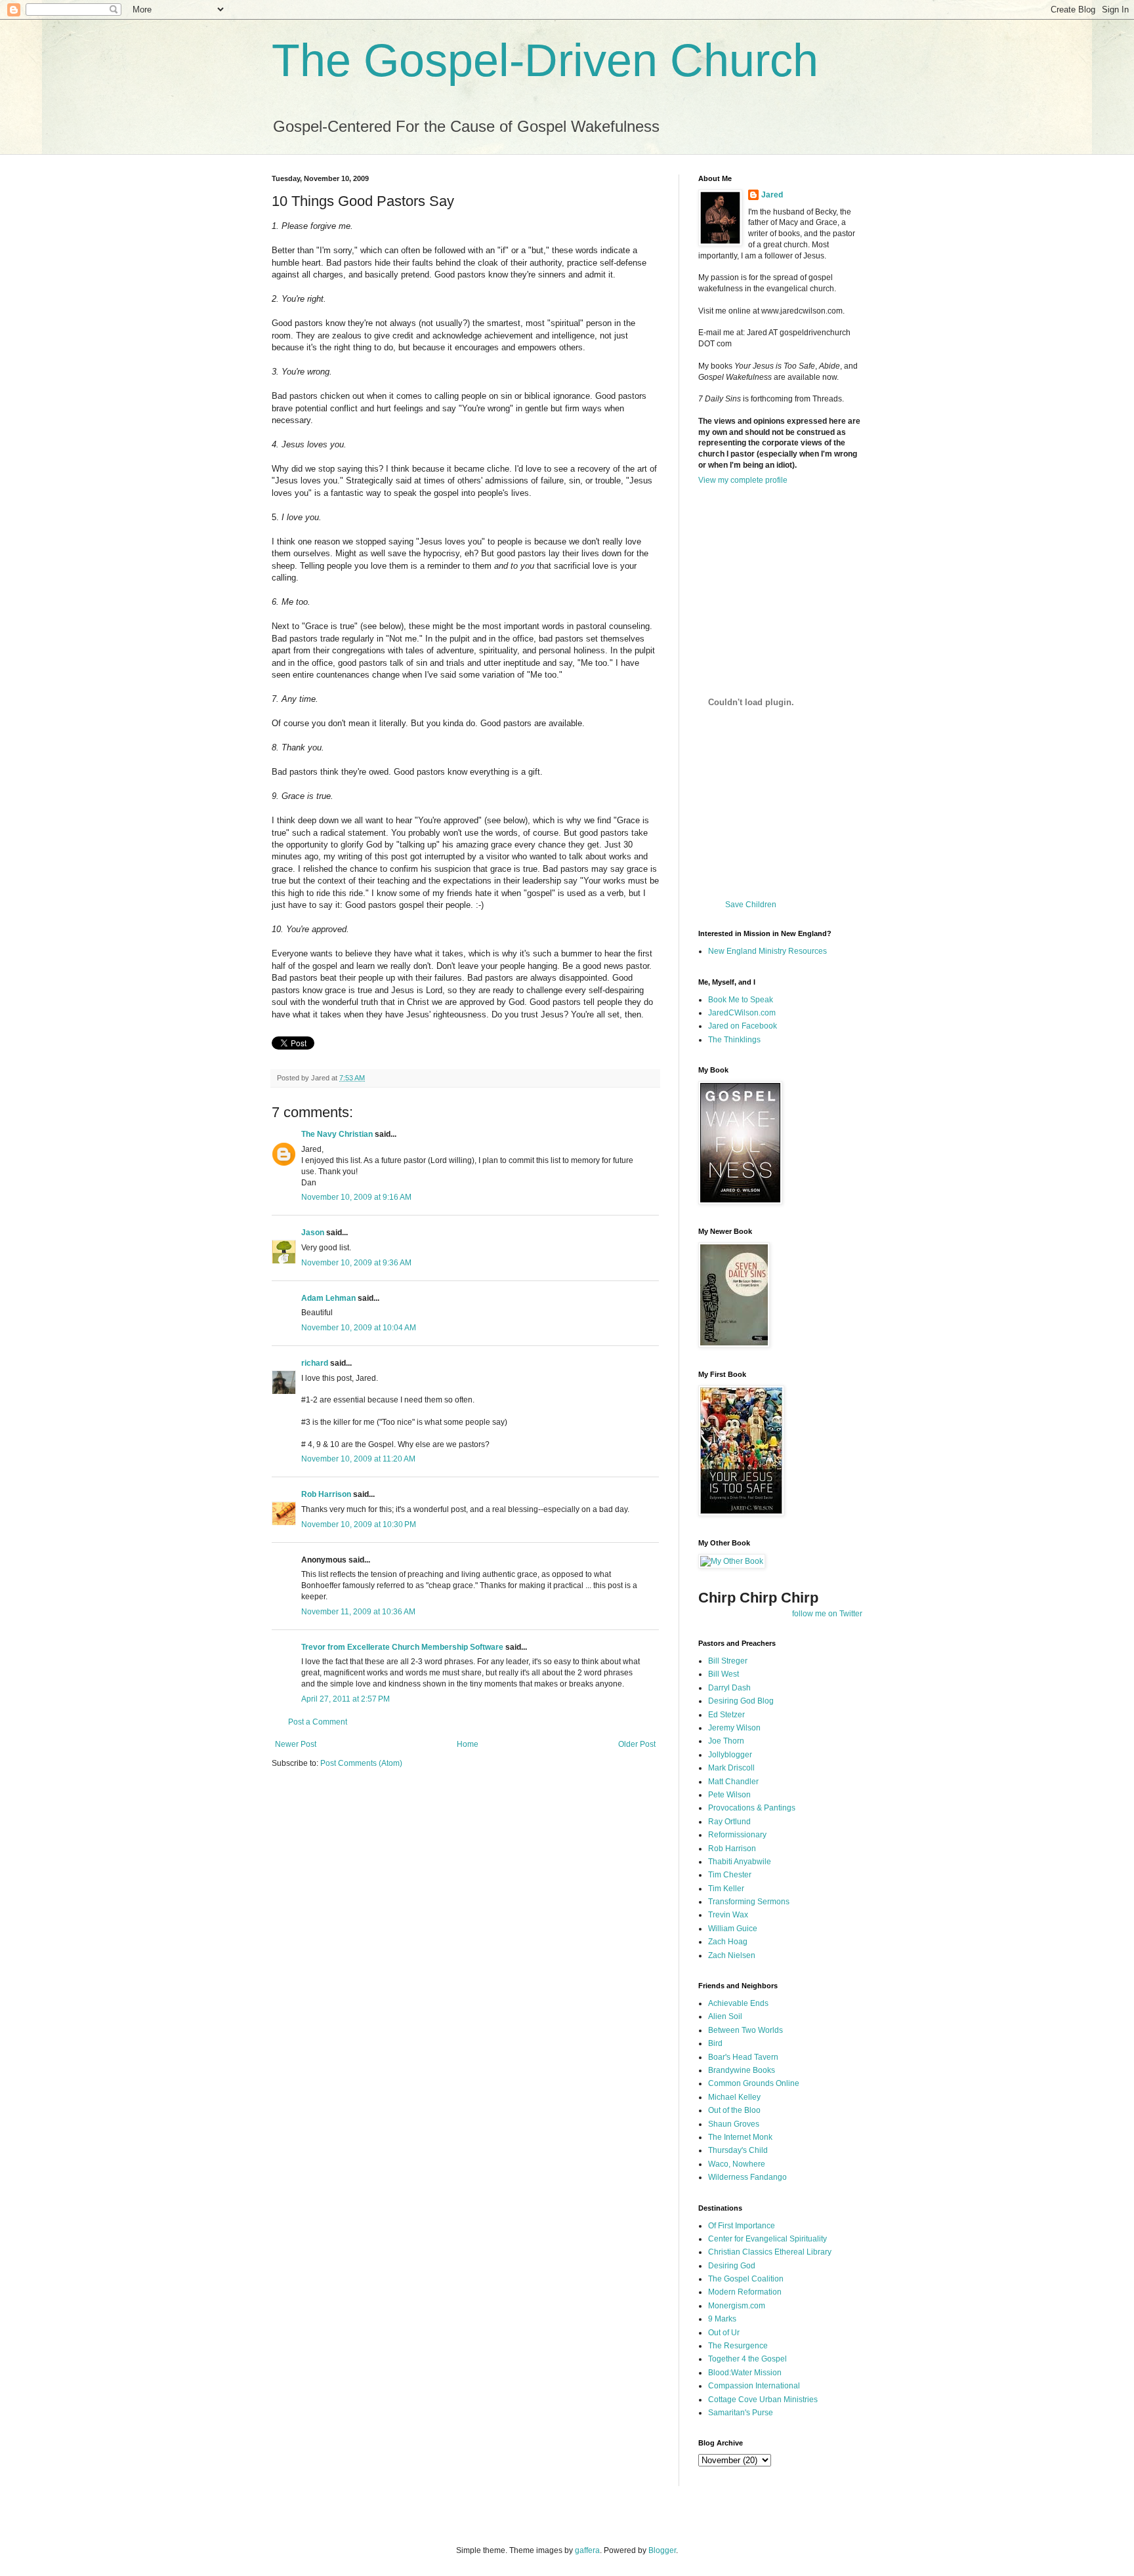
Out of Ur (724, 2333)
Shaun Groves (734, 2124)
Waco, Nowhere (737, 2164)
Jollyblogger (730, 1755)
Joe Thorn (726, 1741)
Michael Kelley (734, 2097)
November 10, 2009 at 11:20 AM (358, 1459)
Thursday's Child (738, 2150)
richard (315, 1363)
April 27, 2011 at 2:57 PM (346, 1699)
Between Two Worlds (745, 2030)
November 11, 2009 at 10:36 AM (358, 1612)
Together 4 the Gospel (747, 2359)
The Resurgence (738, 2346)
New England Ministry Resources (767, 951)
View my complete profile (743, 480)
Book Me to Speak (741, 1000)
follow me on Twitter (827, 1614)
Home (468, 1744)
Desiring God (732, 2266)
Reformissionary (737, 1835)
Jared (772, 195)
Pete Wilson (729, 1795)
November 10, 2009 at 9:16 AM (356, 1197)
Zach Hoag (728, 1942)
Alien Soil (725, 2016)
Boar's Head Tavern (743, 2057)
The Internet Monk (740, 2137)
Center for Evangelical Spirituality (767, 2239)
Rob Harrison (326, 1494)
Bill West (724, 1674)
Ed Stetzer (726, 1715)
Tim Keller (726, 1889)
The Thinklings (734, 1040)
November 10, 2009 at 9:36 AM (356, 1263)
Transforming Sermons (749, 1902)
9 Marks (722, 2319)
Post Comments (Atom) (361, 1763)
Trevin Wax (728, 1915)
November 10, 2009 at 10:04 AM (359, 1328)
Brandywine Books (742, 2070)
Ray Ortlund (729, 1822)
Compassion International (754, 2386)
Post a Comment (318, 1722)
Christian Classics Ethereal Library (770, 2252)
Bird (715, 2043)
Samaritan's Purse (741, 2413)
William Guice (733, 1929)
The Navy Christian (337, 1134)
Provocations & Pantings (752, 1808)
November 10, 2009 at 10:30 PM (359, 1524)
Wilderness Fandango (747, 2177)
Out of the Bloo (734, 2110)
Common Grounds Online (754, 2083)
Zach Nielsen (732, 1955)
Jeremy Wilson (734, 1728)
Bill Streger (728, 1661)
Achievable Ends (738, 2003)
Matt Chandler (733, 1782)
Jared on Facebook (743, 1026)
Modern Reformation (745, 2292)
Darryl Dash (729, 1688)
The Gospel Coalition (746, 2279)
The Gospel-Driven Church (545, 60)
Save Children (751, 905)
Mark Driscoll (731, 1768)
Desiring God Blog (741, 1701)
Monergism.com (737, 2306)
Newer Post (296, 1744)
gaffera (587, 2550)
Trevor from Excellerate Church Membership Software (402, 1647)
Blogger (662, 2550)
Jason (313, 1233)
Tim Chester (730, 1875)
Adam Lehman (328, 1298)
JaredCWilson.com (742, 1013)
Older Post (637, 1744)
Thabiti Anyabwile (740, 1862)
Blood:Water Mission (745, 2373)
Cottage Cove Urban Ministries (763, 2400)
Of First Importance (742, 2226)
